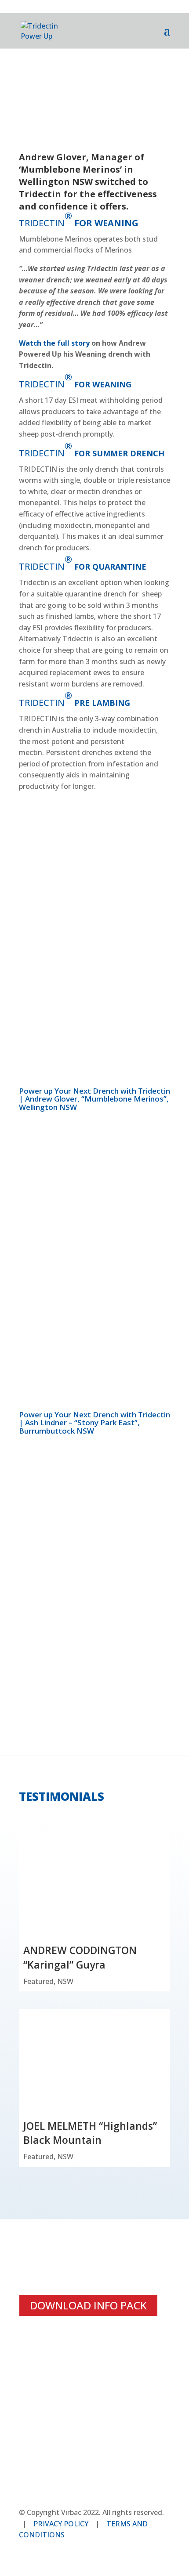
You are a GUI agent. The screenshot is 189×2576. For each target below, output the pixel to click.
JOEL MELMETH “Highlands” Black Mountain (90, 2133)
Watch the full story (54, 343)
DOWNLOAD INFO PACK (88, 2305)
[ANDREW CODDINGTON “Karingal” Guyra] (94, 1888)
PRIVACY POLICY (61, 2524)
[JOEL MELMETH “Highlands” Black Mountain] (94, 2064)
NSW (65, 1981)
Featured (38, 1981)
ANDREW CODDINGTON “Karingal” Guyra (80, 1957)
